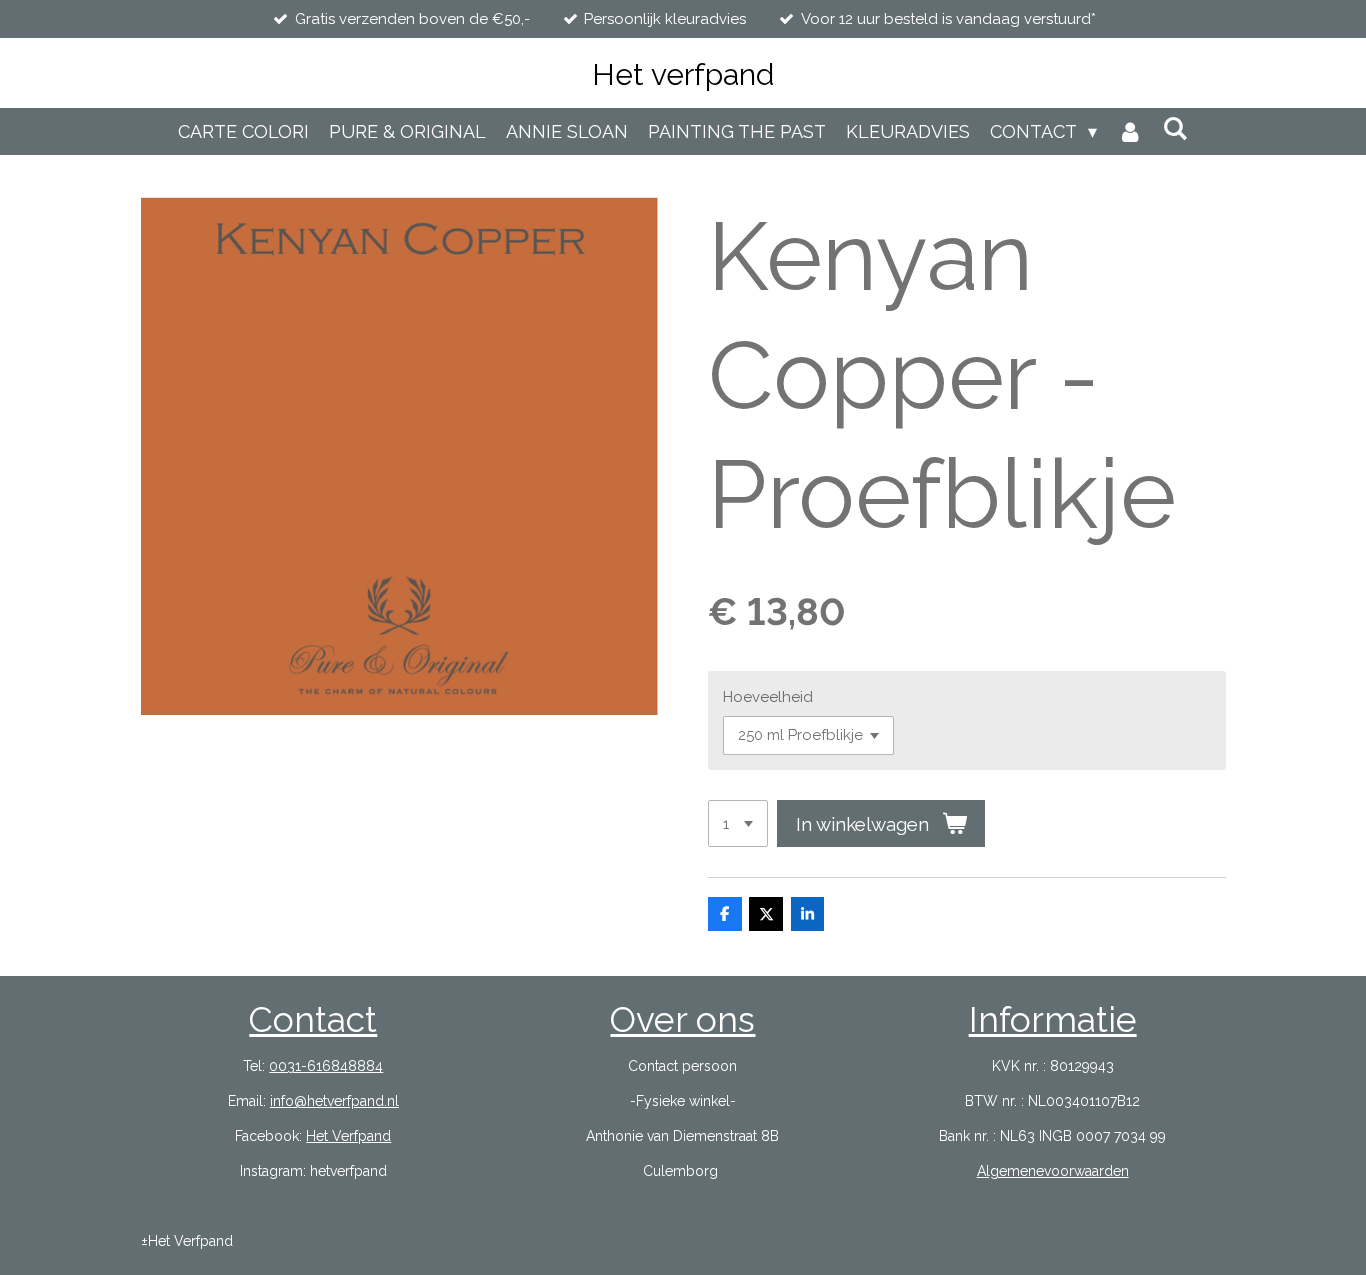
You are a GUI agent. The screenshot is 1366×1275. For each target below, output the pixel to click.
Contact (313, 1019)
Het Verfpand (348, 1136)
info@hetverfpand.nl (334, 1101)
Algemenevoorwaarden (1053, 1171)
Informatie (1053, 1019)
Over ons (682, 1019)
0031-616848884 (326, 1066)
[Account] (1129, 131)
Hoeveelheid (768, 697)
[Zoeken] (1175, 128)
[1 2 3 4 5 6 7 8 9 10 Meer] (738, 823)
